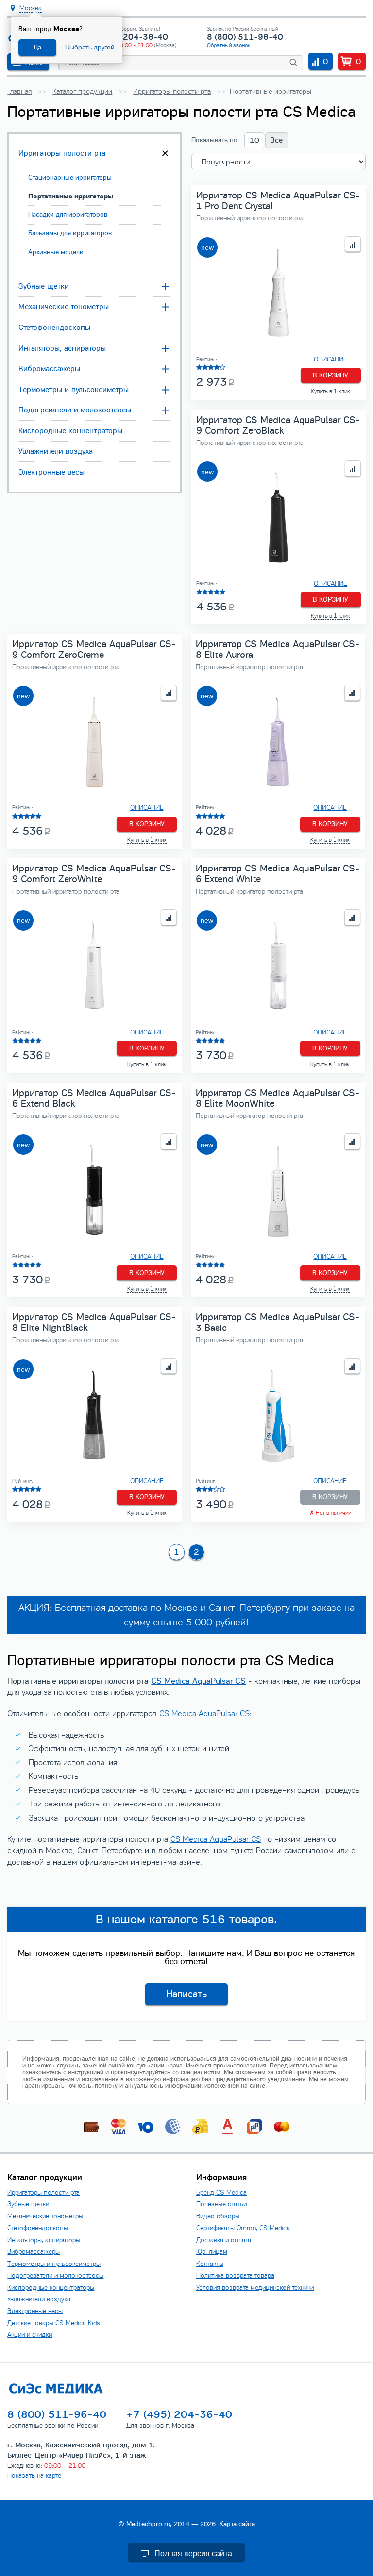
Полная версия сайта (193, 2553)
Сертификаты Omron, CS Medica (243, 2228)
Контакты (210, 2264)
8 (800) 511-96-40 (245, 37)
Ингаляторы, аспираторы (62, 348)
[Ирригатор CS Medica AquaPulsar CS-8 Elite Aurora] (278, 742)
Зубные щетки (44, 286)
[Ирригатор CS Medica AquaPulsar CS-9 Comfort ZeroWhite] (94, 967)
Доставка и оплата (224, 2240)
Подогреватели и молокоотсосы (75, 410)
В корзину (331, 375)
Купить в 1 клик (331, 391)
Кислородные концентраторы (70, 431)
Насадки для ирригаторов (68, 215)
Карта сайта (237, 2524)
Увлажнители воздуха (56, 451)
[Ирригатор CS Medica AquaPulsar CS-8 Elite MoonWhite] (278, 1191)
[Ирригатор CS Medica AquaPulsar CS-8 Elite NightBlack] (94, 1416)
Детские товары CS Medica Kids (54, 2323)
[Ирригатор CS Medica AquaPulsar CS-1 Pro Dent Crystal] (279, 294)
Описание (331, 360)
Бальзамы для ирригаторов (70, 233)
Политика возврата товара (235, 2275)
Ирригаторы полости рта (62, 153)
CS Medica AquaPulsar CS (198, 1681)
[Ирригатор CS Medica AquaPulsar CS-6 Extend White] (278, 967)
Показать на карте (34, 2475)
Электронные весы (51, 472)
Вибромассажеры (49, 369)
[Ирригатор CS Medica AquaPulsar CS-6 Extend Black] (94, 1191)
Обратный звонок (229, 45)
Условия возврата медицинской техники (255, 2288)
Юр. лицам (212, 2252)
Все (276, 140)
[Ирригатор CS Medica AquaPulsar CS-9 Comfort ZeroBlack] (279, 518)
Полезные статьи (221, 2204)
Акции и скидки (30, 2335)
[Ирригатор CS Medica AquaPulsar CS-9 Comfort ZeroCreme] (94, 742)
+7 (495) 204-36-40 (127, 37)
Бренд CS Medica (221, 2192)
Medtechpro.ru (148, 2524)
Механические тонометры (64, 307)
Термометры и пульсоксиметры (74, 390)
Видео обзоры (218, 2216)
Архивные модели (56, 252)
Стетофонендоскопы (54, 328)
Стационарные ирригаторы (70, 177)
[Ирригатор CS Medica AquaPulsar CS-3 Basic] (278, 1416)
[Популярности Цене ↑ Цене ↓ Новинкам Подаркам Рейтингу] (279, 162)
